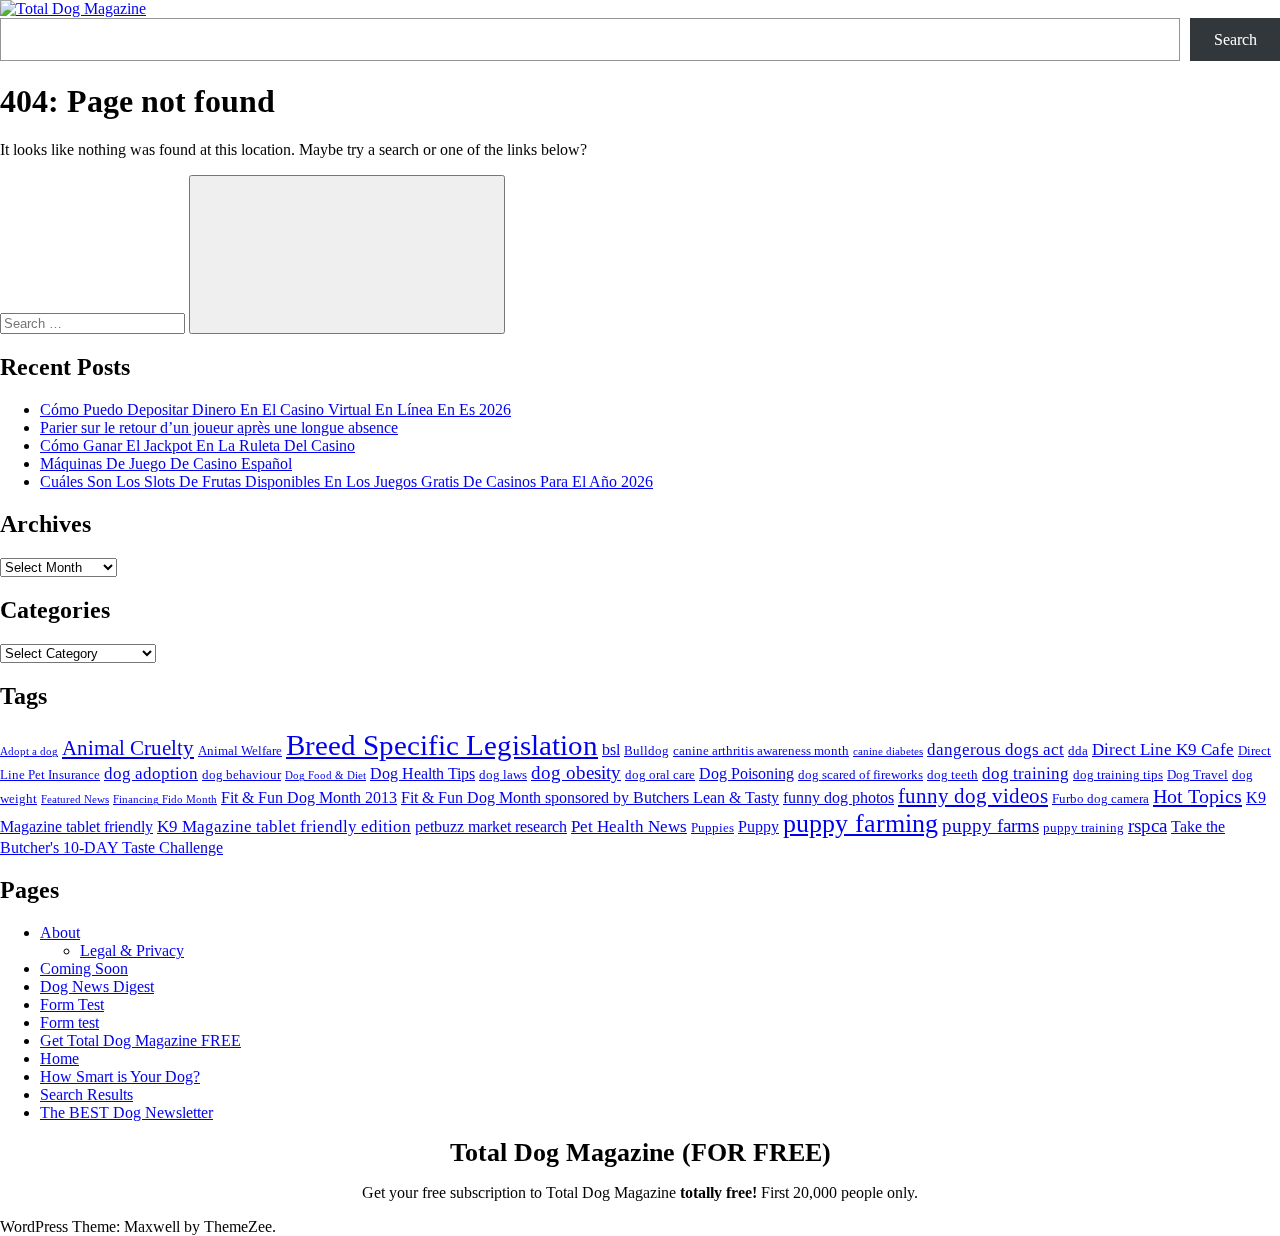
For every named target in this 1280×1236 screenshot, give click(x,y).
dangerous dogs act (995, 749)
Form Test (72, 1004)
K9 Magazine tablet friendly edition (284, 826)
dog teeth (952, 774)
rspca (1147, 825)
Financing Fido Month (165, 799)
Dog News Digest (97, 986)
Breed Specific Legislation (442, 745)
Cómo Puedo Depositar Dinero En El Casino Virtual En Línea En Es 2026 (275, 409)
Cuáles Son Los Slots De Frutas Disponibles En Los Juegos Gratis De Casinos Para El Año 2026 (346, 481)
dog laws (503, 774)
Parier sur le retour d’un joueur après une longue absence (219, 427)
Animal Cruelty (128, 748)
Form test (69, 1022)
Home (59, 1058)
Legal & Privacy (132, 950)
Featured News (75, 799)
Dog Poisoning (746, 773)
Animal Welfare (240, 750)
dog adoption (151, 773)
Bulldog (646, 750)
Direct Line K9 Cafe (1163, 749)
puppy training (1083, 827)
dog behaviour (241, 774)
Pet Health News (629, 826)
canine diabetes (888, 751)
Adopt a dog (29, 751)
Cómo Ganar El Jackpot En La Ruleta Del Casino (197, 445)
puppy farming (860, 823)
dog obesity (576, 772)
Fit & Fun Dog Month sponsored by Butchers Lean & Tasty (590, 797)
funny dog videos (973, 796)
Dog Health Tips (422, 773)
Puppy (758, 826)
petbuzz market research (491, 826)
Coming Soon (84, 968)
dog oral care (660, 774)
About (60, 932)
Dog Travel (1197, 774)
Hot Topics (1197, 796)
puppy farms (990, 825)
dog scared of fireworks (860, 774)
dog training (1025, 773)
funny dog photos (838, 797)
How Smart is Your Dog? (120, 1076)
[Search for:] (94, 322)
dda (1078, 750)
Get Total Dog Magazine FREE (140, 1040)
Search (1235, 39)
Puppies (712, 827)
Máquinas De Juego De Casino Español (166, 463)
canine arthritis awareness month (761, 750)
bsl (611, 749)
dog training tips (1118, 774)
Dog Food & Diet (325, 775)
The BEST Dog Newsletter (126, 1112)
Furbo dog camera (1100, 798)
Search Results (86, 1094)
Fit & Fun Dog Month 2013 (309, 797)
